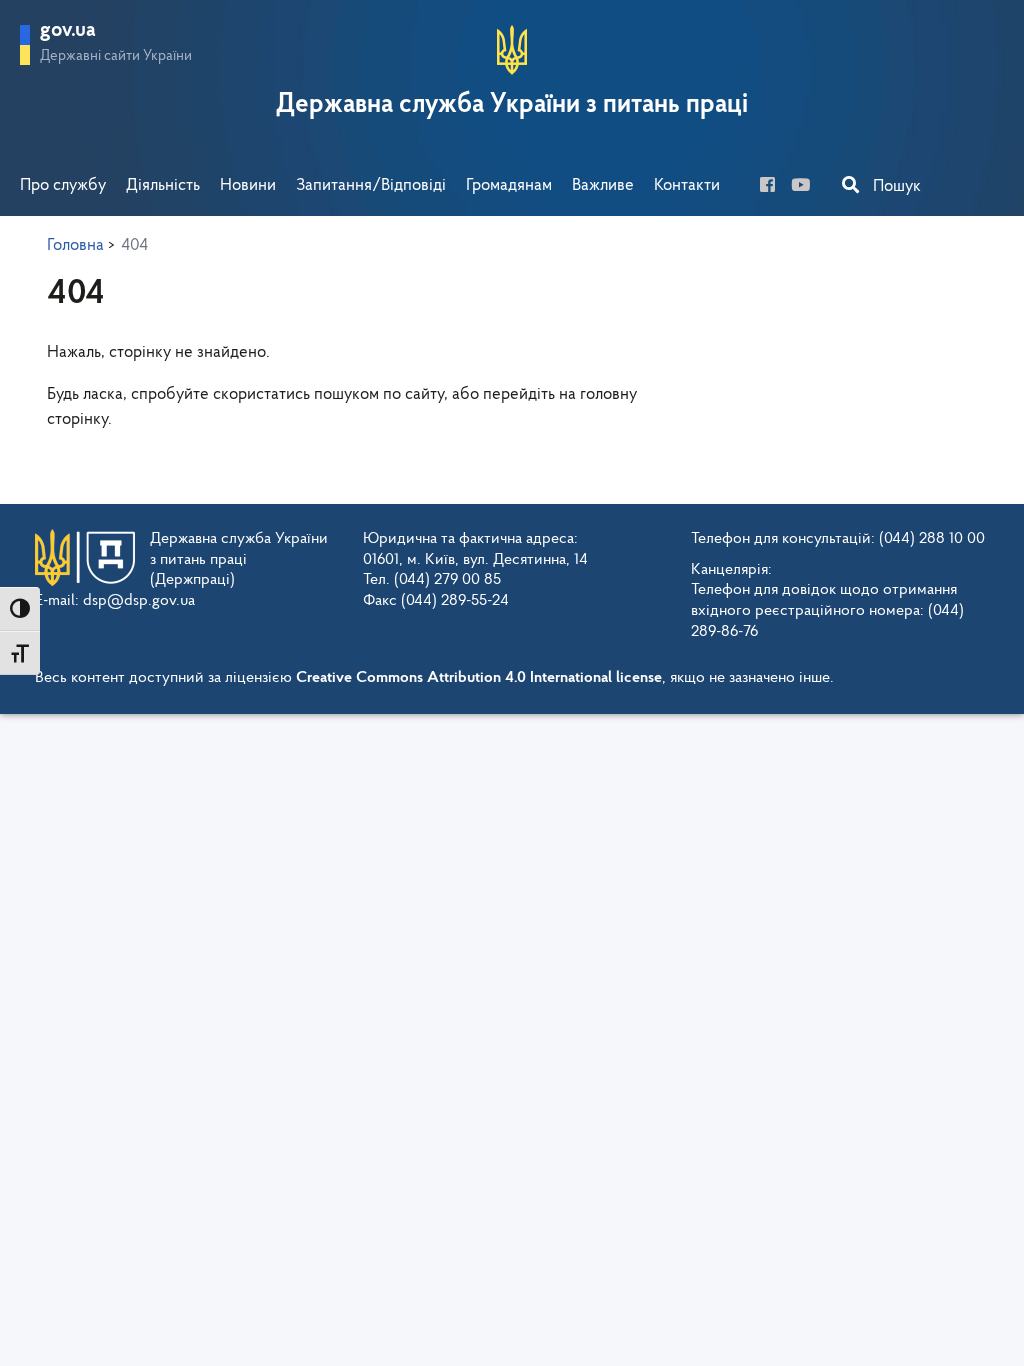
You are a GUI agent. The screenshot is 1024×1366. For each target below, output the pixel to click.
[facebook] (773, 186)
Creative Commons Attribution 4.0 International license (479, 678)
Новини (248, 185)
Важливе (603, 185)
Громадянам (509, 185)
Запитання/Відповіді (371, 185)
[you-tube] (806, 186)
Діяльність (163, 185)
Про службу (63, 185)
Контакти (687, 185)
